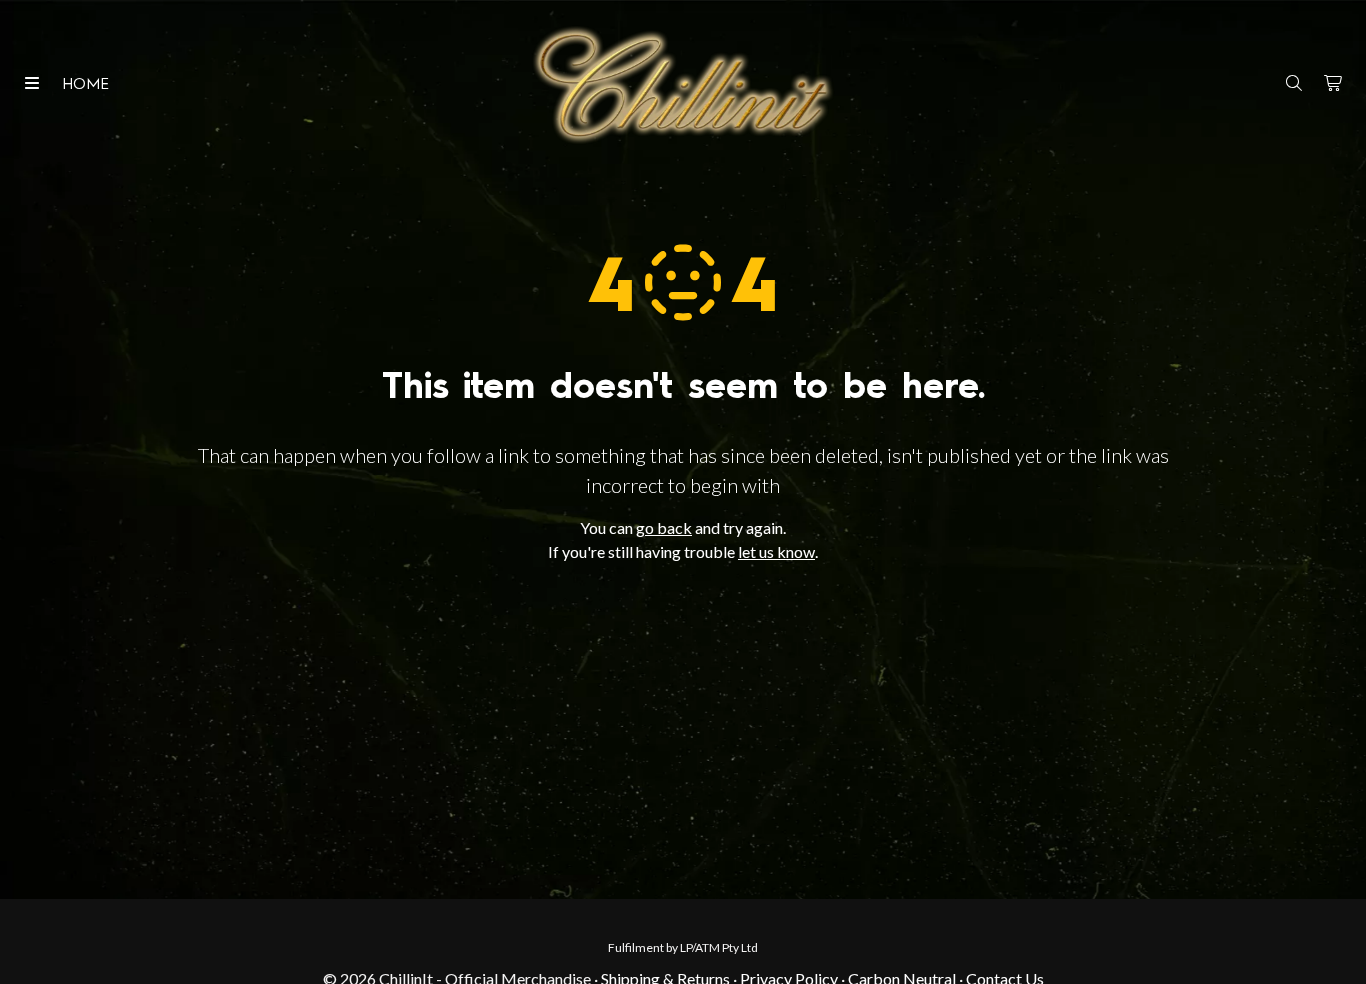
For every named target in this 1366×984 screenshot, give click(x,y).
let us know (776, 551)
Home (85, 85)
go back (664, 527)
